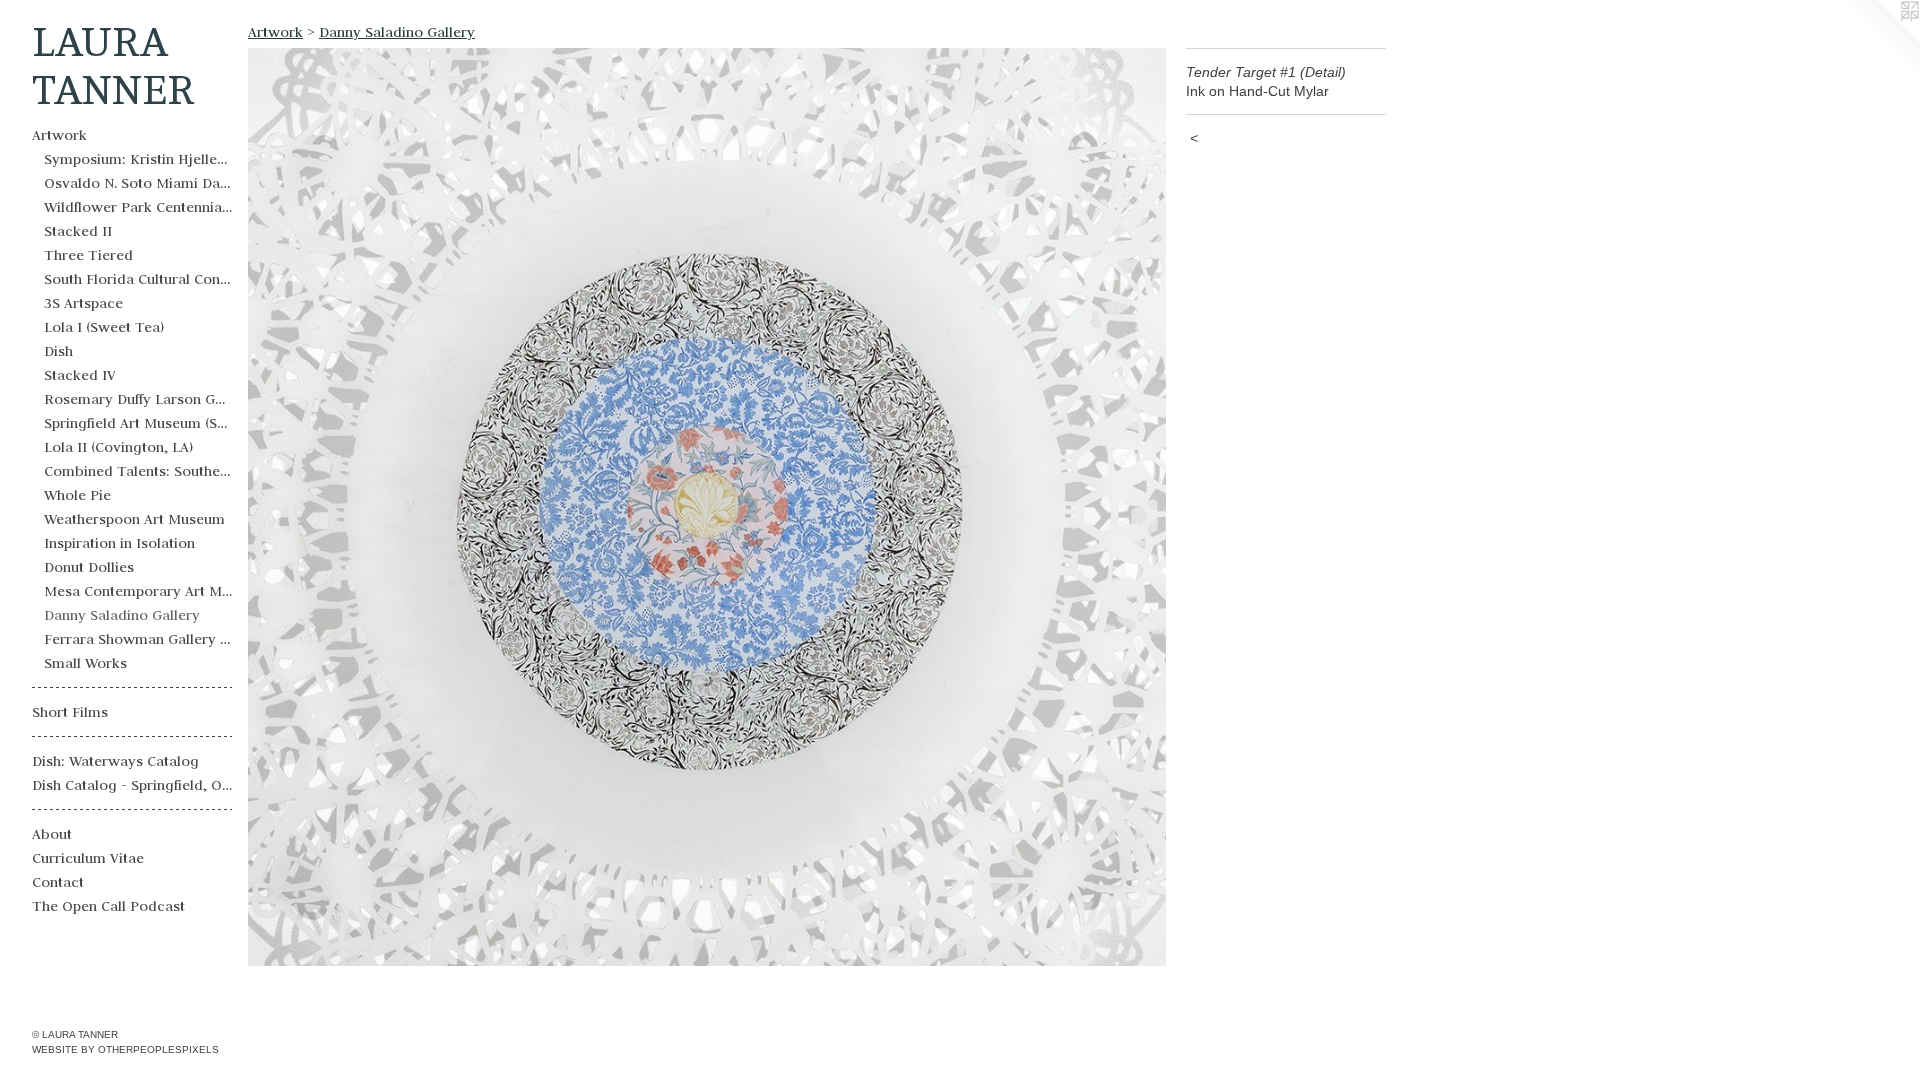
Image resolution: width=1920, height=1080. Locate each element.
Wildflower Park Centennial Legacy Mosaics (138, 207)
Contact (58, 882)
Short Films (70, 712)
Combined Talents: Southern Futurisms (138, 471)
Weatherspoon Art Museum (134, 519)
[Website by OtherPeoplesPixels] (1880, 40)
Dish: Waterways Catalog (115, 761)
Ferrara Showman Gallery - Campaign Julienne (138, 639)
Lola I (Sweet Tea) (104, 327)
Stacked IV (80, 375)
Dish (58, 351)
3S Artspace (83, 303)
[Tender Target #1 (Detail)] (707, 507)
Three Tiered (88, 255)
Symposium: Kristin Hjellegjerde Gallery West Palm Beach (138, 159)
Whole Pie (77, 495)
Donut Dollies (89, 567)
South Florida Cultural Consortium (138, 279)
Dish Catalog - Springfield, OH (132, 785)
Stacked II (78, 231)
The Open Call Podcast (108, 906)
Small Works (85, 663)
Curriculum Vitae (88, 858)
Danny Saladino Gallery (122, 615)
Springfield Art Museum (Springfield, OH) (138, 423)
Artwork (59, 135)
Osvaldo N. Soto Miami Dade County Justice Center (138, 183)
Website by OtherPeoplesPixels (125, 1049)
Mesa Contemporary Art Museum (138, 591)
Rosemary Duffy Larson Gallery (138, 399)
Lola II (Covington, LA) (118, 447)
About (52, 834)
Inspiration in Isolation (119, 543)
